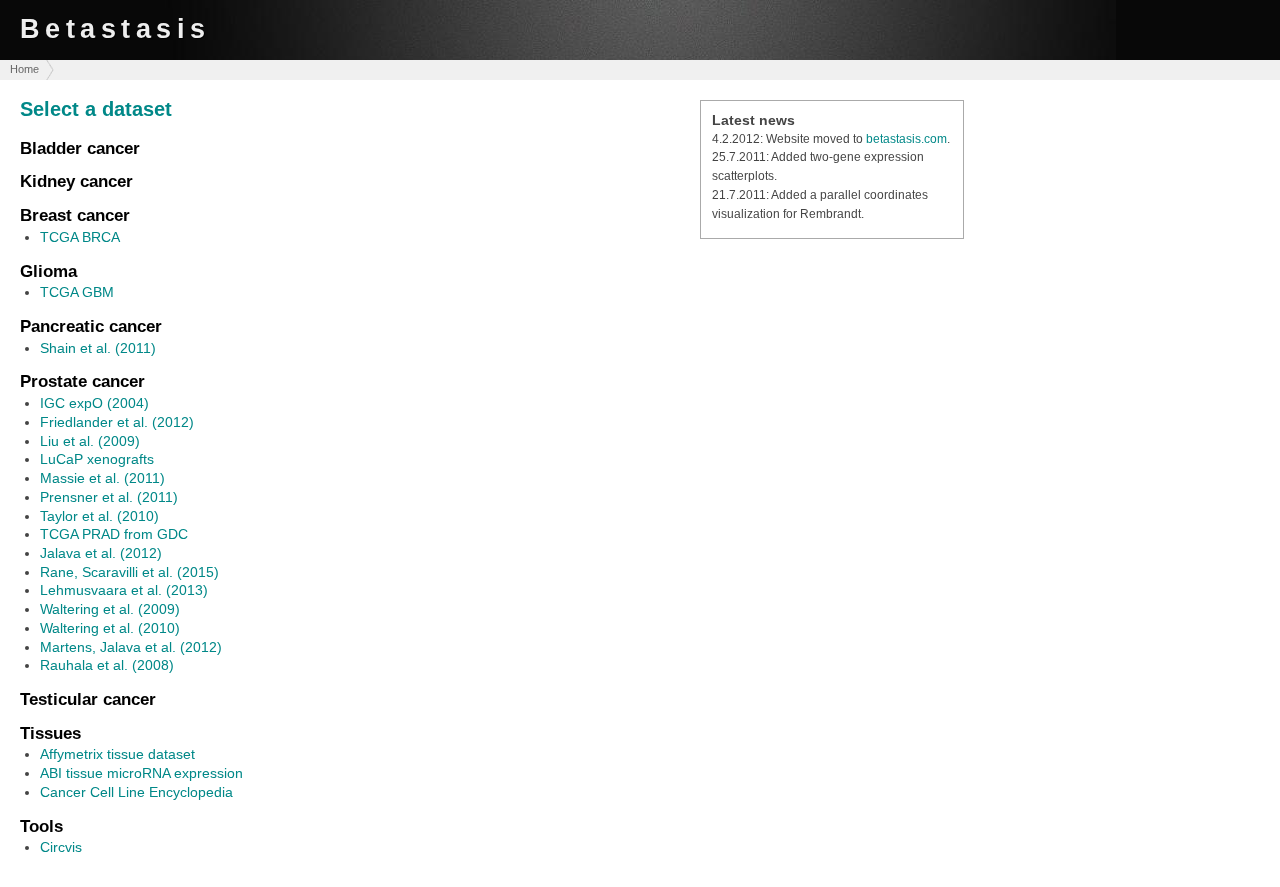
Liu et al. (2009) (90, 441)
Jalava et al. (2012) (101, 553)
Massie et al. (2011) (102, 478)
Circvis (61, 847)
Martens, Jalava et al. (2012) (131, 647)
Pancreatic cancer (91, 326)
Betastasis (115, 28)
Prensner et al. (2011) (109, 497)
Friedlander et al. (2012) (117, 422)
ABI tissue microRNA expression (141, 773)
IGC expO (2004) (94, 403)
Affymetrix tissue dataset (117, 754)
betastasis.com (906, 139)
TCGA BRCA (80, 237)
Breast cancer (75, 215)
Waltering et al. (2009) (110, 609)
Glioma (48, 271)
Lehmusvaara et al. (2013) (124, 590)
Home (24, 69)
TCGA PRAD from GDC (114, 534)
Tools (41, 826)
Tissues (50, 733)
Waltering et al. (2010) (110, 628)
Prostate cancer (82, 381)
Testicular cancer (88, 699)
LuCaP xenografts (97, 459)
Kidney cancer (76, 181)
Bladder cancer (80, 148)
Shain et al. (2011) (98, 348)
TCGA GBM (77, 292)
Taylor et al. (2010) (99, 516)
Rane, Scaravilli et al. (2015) (129, 572)
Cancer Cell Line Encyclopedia (136, 792)
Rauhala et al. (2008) (107, 665)
